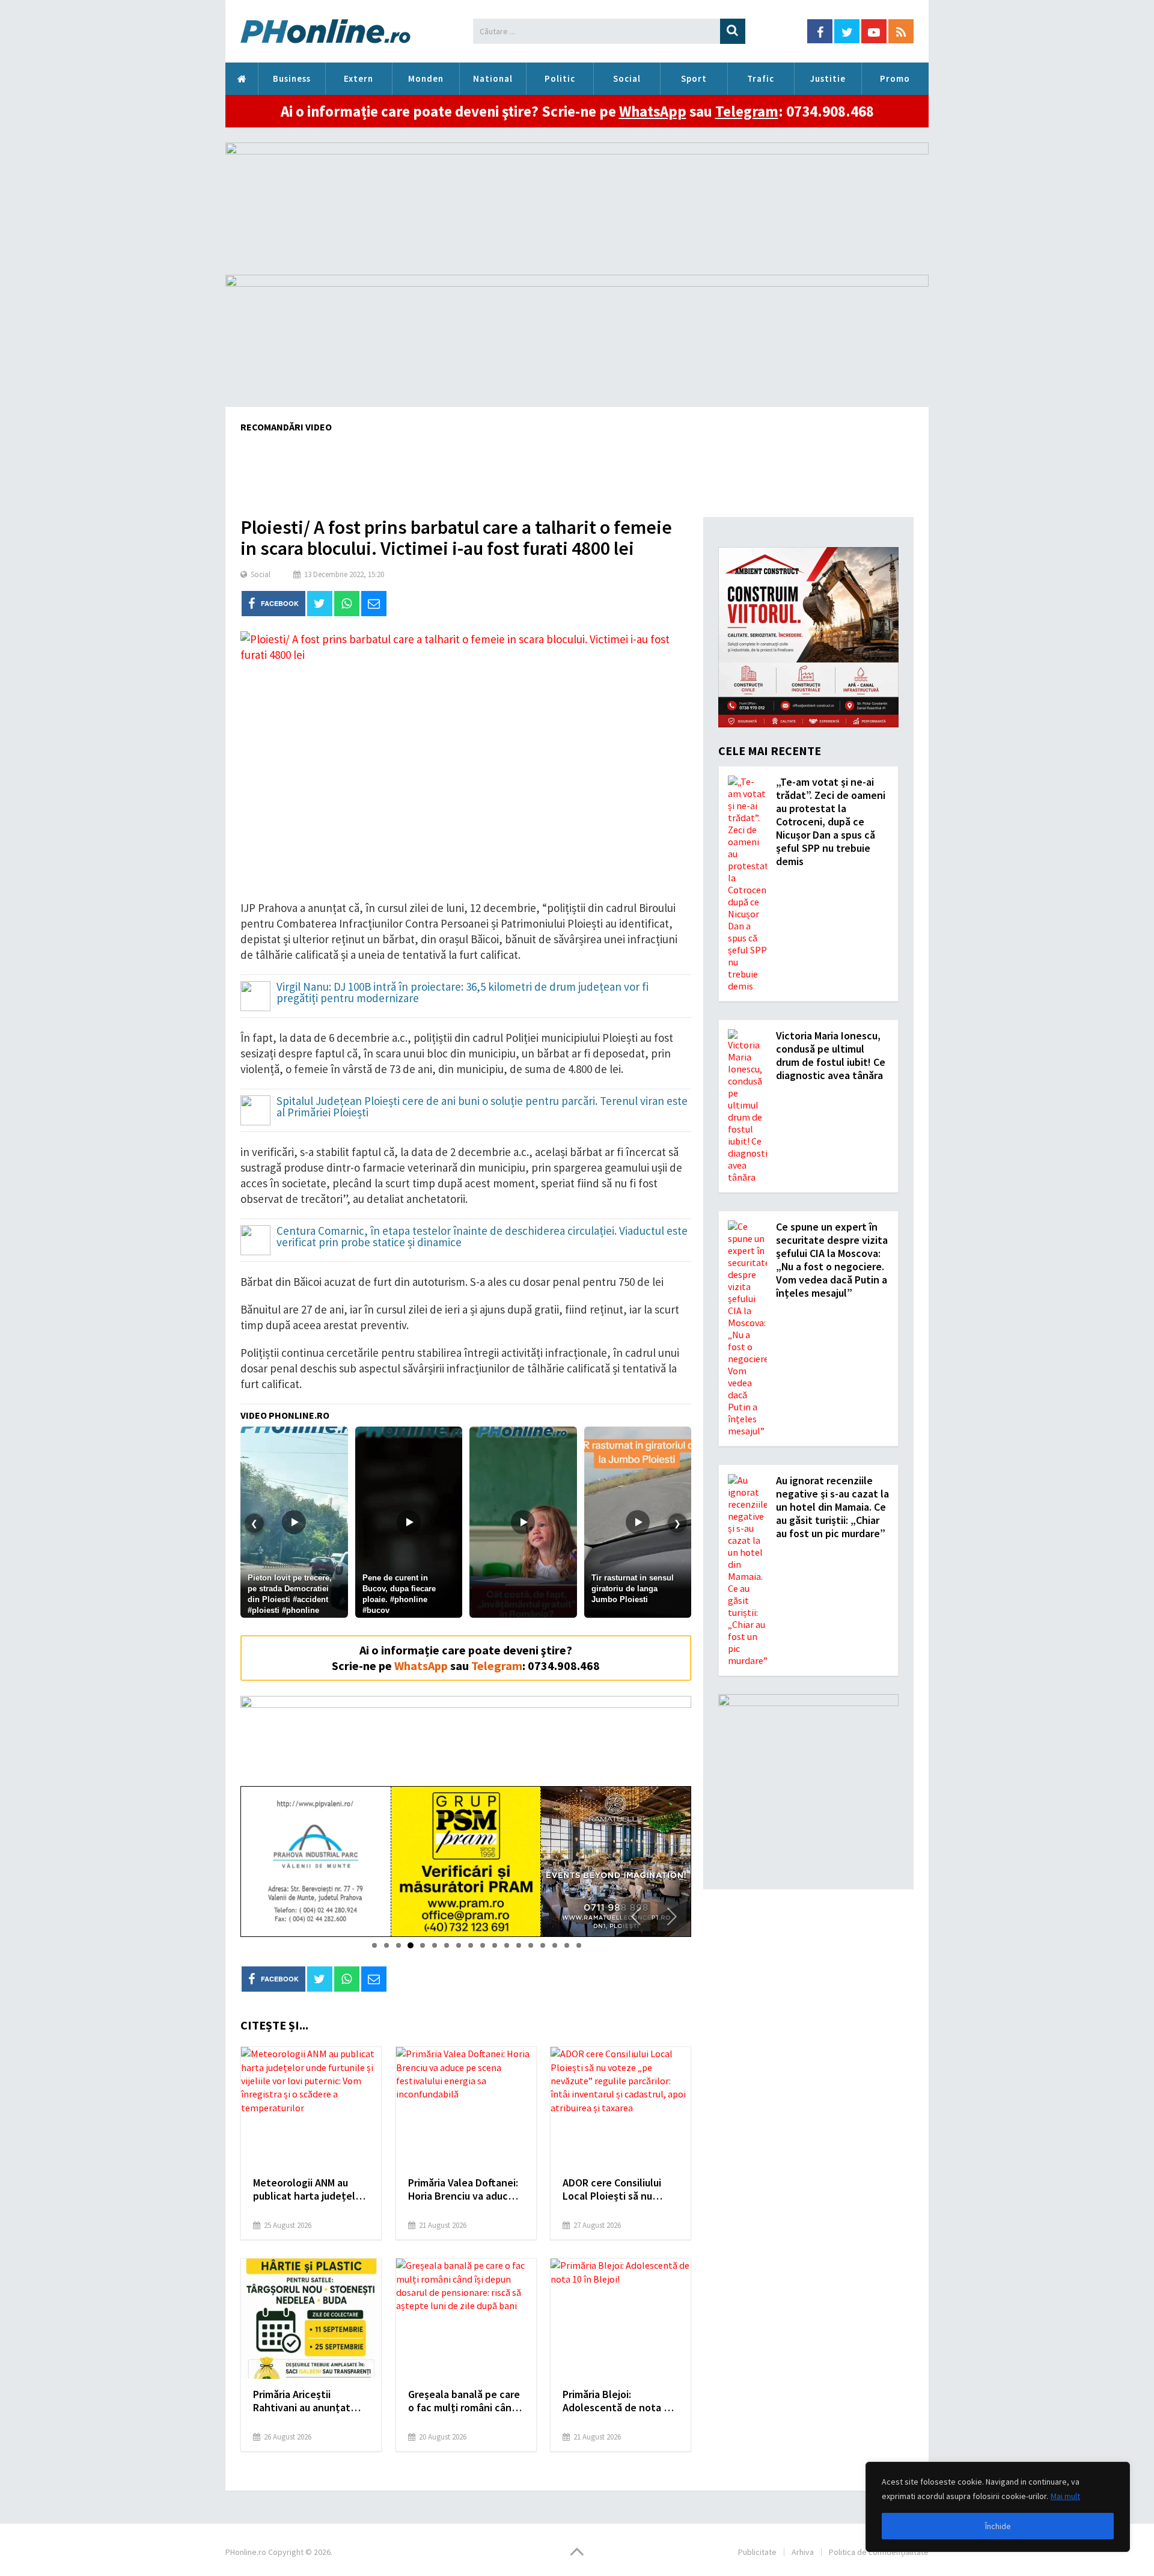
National (493, 78)
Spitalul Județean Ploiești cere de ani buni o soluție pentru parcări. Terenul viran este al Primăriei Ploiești (482, 1107)
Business (292, 78)
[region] (998, 2507)
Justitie (828, 78)
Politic (560, 78)
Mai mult (1065, 2496)
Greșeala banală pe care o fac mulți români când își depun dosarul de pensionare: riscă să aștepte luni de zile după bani (464, 2401)
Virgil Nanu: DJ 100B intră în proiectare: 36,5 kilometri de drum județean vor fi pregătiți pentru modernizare (463, 993)
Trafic (761, 78)
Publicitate (757, 2552)
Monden (426, 78)
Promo (895, 78)
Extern (359, 78)
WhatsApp (653, 111)
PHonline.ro (242, 79)
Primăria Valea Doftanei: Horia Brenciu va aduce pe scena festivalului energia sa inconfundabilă (463, 2189)
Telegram (747, 111)
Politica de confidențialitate (879, 2552)
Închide (998, 2526)
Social (627, 78)
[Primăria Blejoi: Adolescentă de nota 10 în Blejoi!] (621, 2319)
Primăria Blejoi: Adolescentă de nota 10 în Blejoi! (618, 2401)
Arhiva (803, 2552)
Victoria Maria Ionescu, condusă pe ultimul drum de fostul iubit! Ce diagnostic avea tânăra (831, 1055)
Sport (694, 78)
